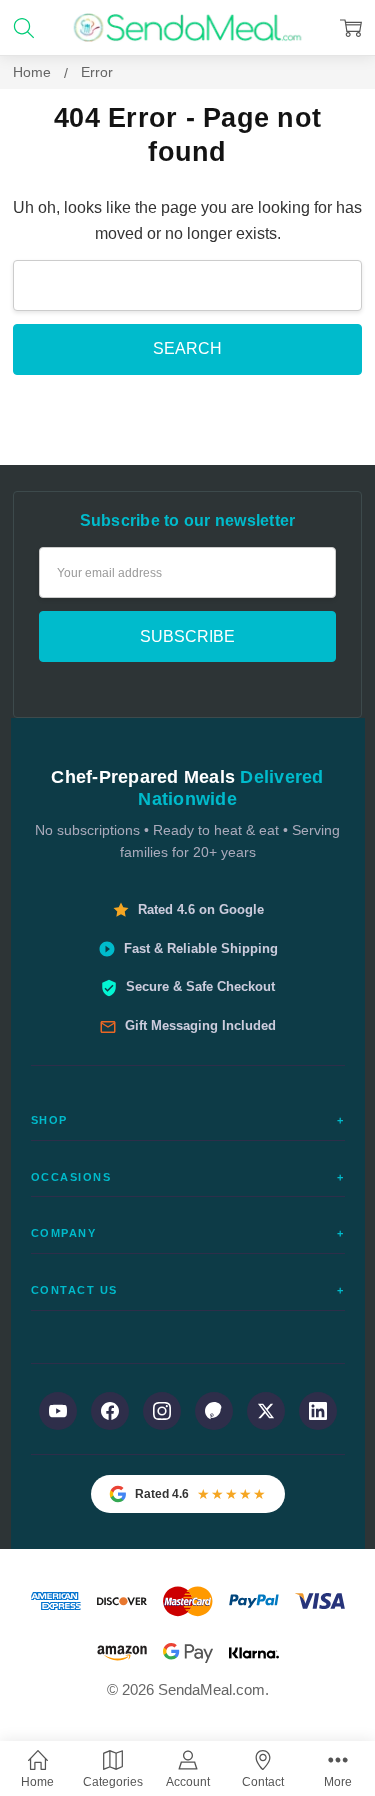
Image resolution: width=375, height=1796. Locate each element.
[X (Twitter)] (266, 1411)
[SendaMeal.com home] (187, 27)
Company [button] (188, 1233)
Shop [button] (188, 1120)
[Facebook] (110, 1411)
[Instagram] (162, 1411)
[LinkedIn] (318, 1411)
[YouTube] (58, 1411)
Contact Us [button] (188, 1290)
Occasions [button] (188, 1177)
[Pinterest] (214, 1411)
